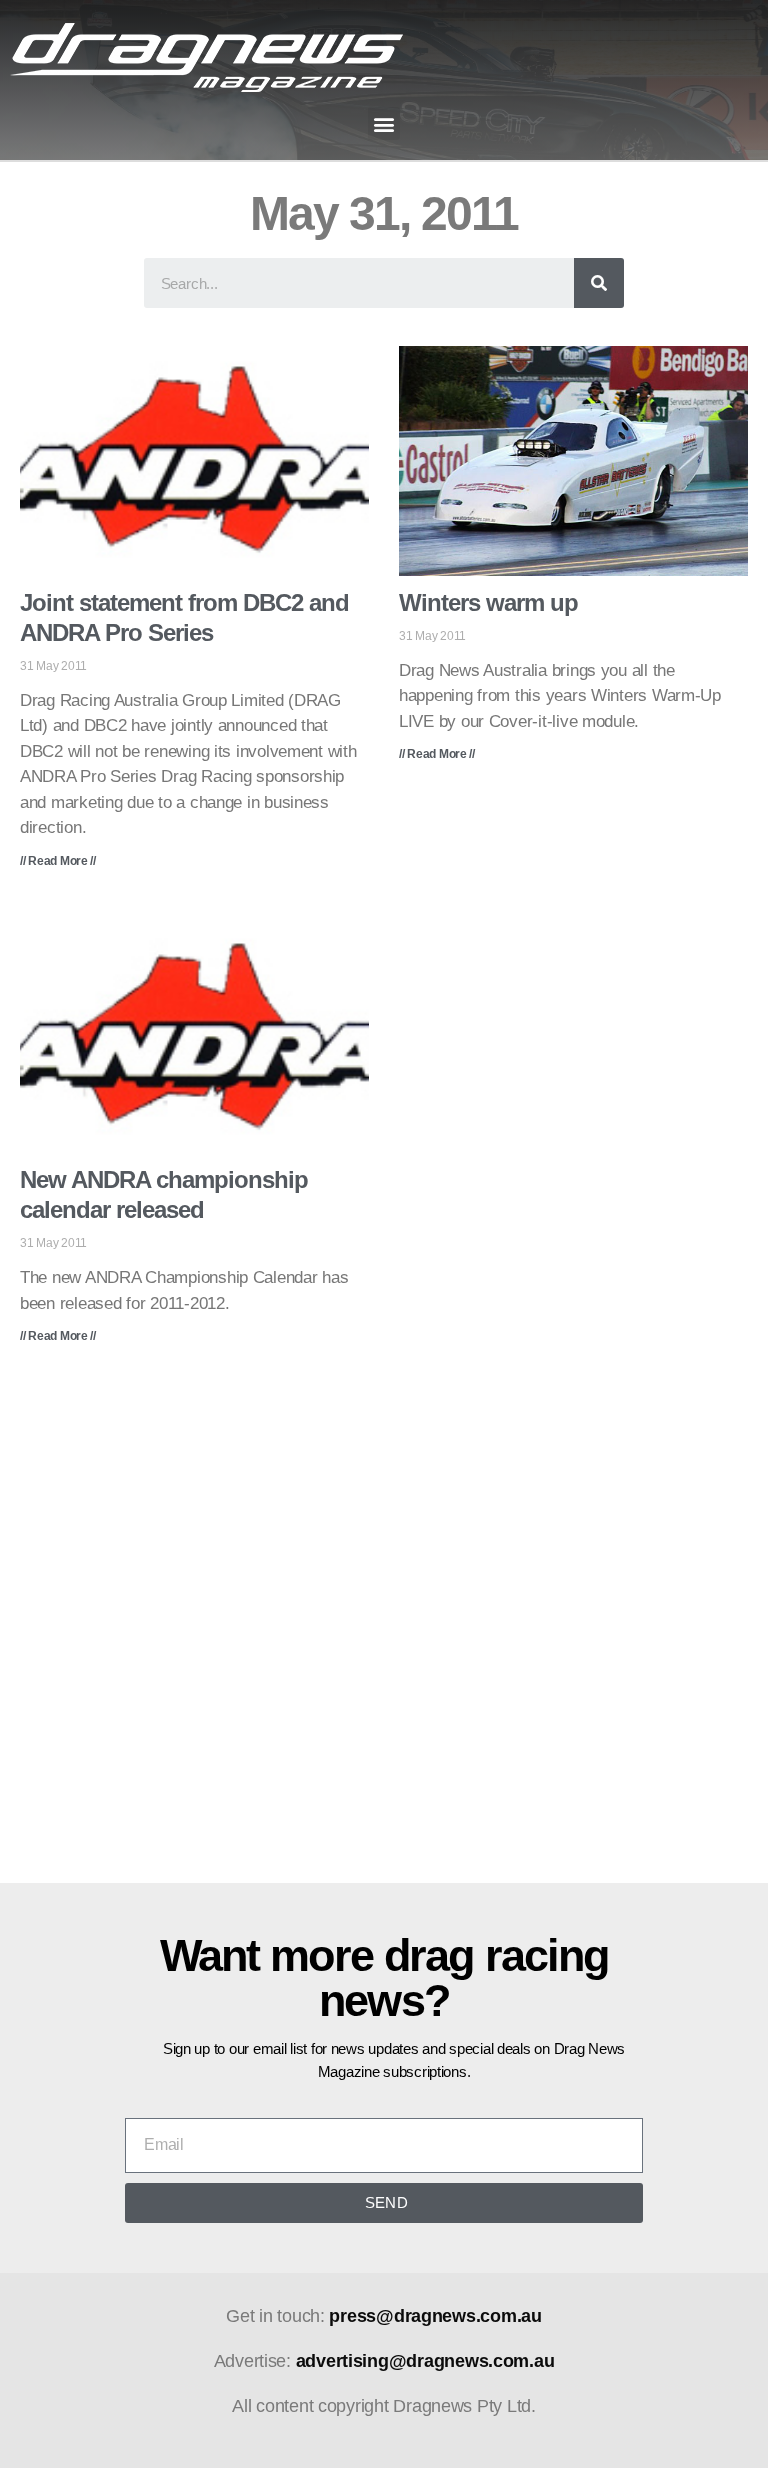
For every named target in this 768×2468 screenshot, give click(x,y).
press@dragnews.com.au (435, 2316)
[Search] (599, 283)
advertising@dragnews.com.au (425, 2361)
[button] (384, 123)
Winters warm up (488, 602)
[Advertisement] (384, 1628)
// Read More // (58, 861)
